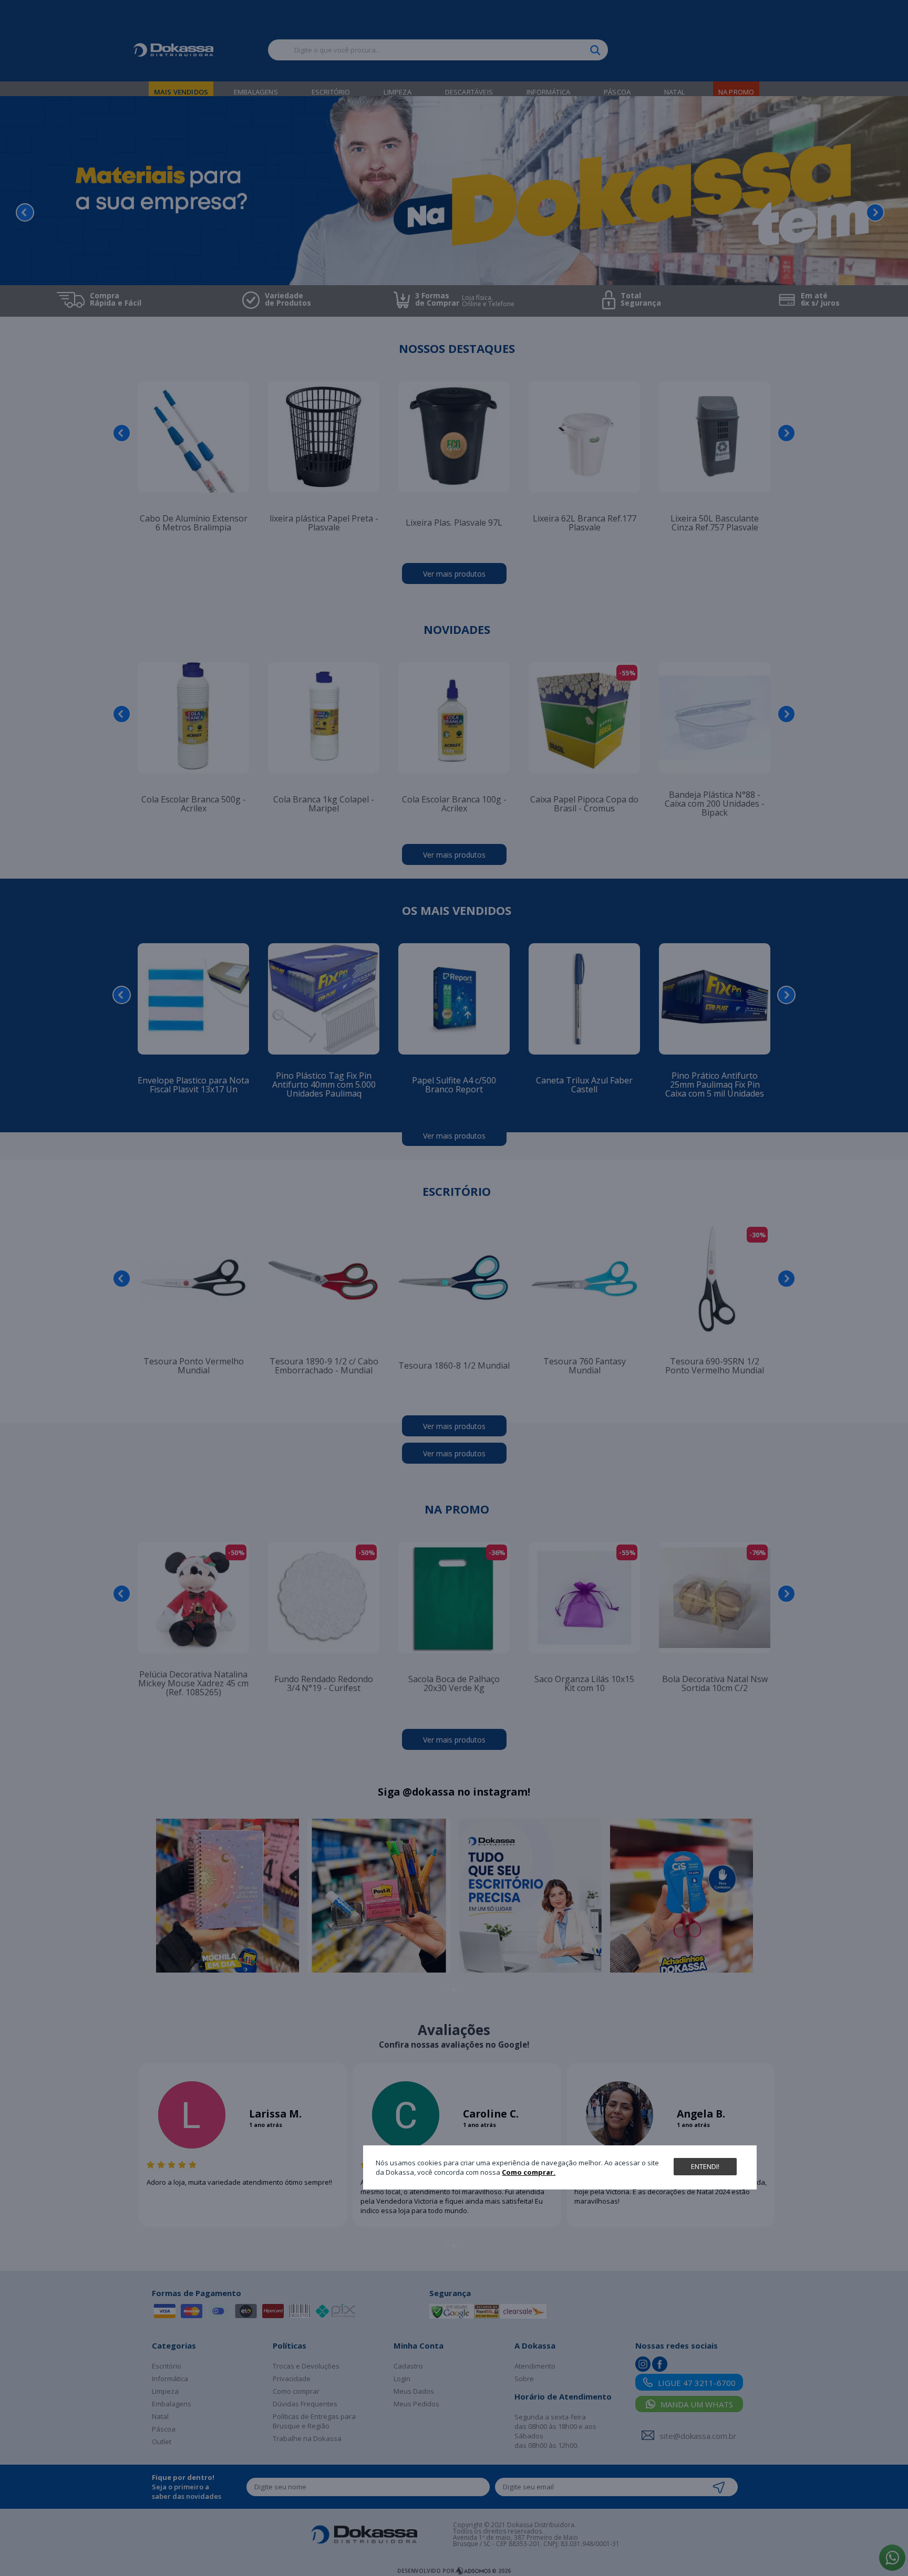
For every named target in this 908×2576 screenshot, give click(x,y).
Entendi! (705, 2166)
